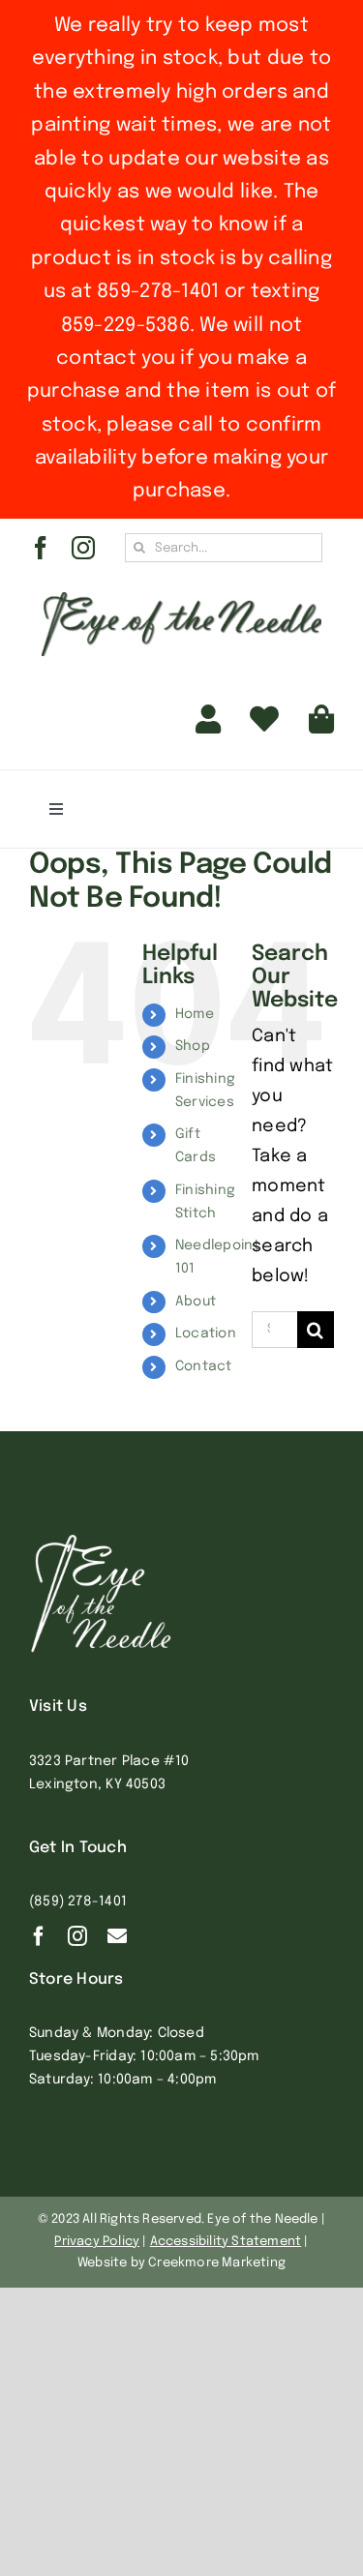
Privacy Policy (97, 2242)
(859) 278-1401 (78, 1902)
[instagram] (83, 548)
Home (195, 1014)
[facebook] (41, 548)
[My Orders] (264, 720)
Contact (204, 1366)
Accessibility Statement (226, 2242)
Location (206, 1333)
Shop (193, 1046)
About (196, 1302)
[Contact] (117, 1936)
